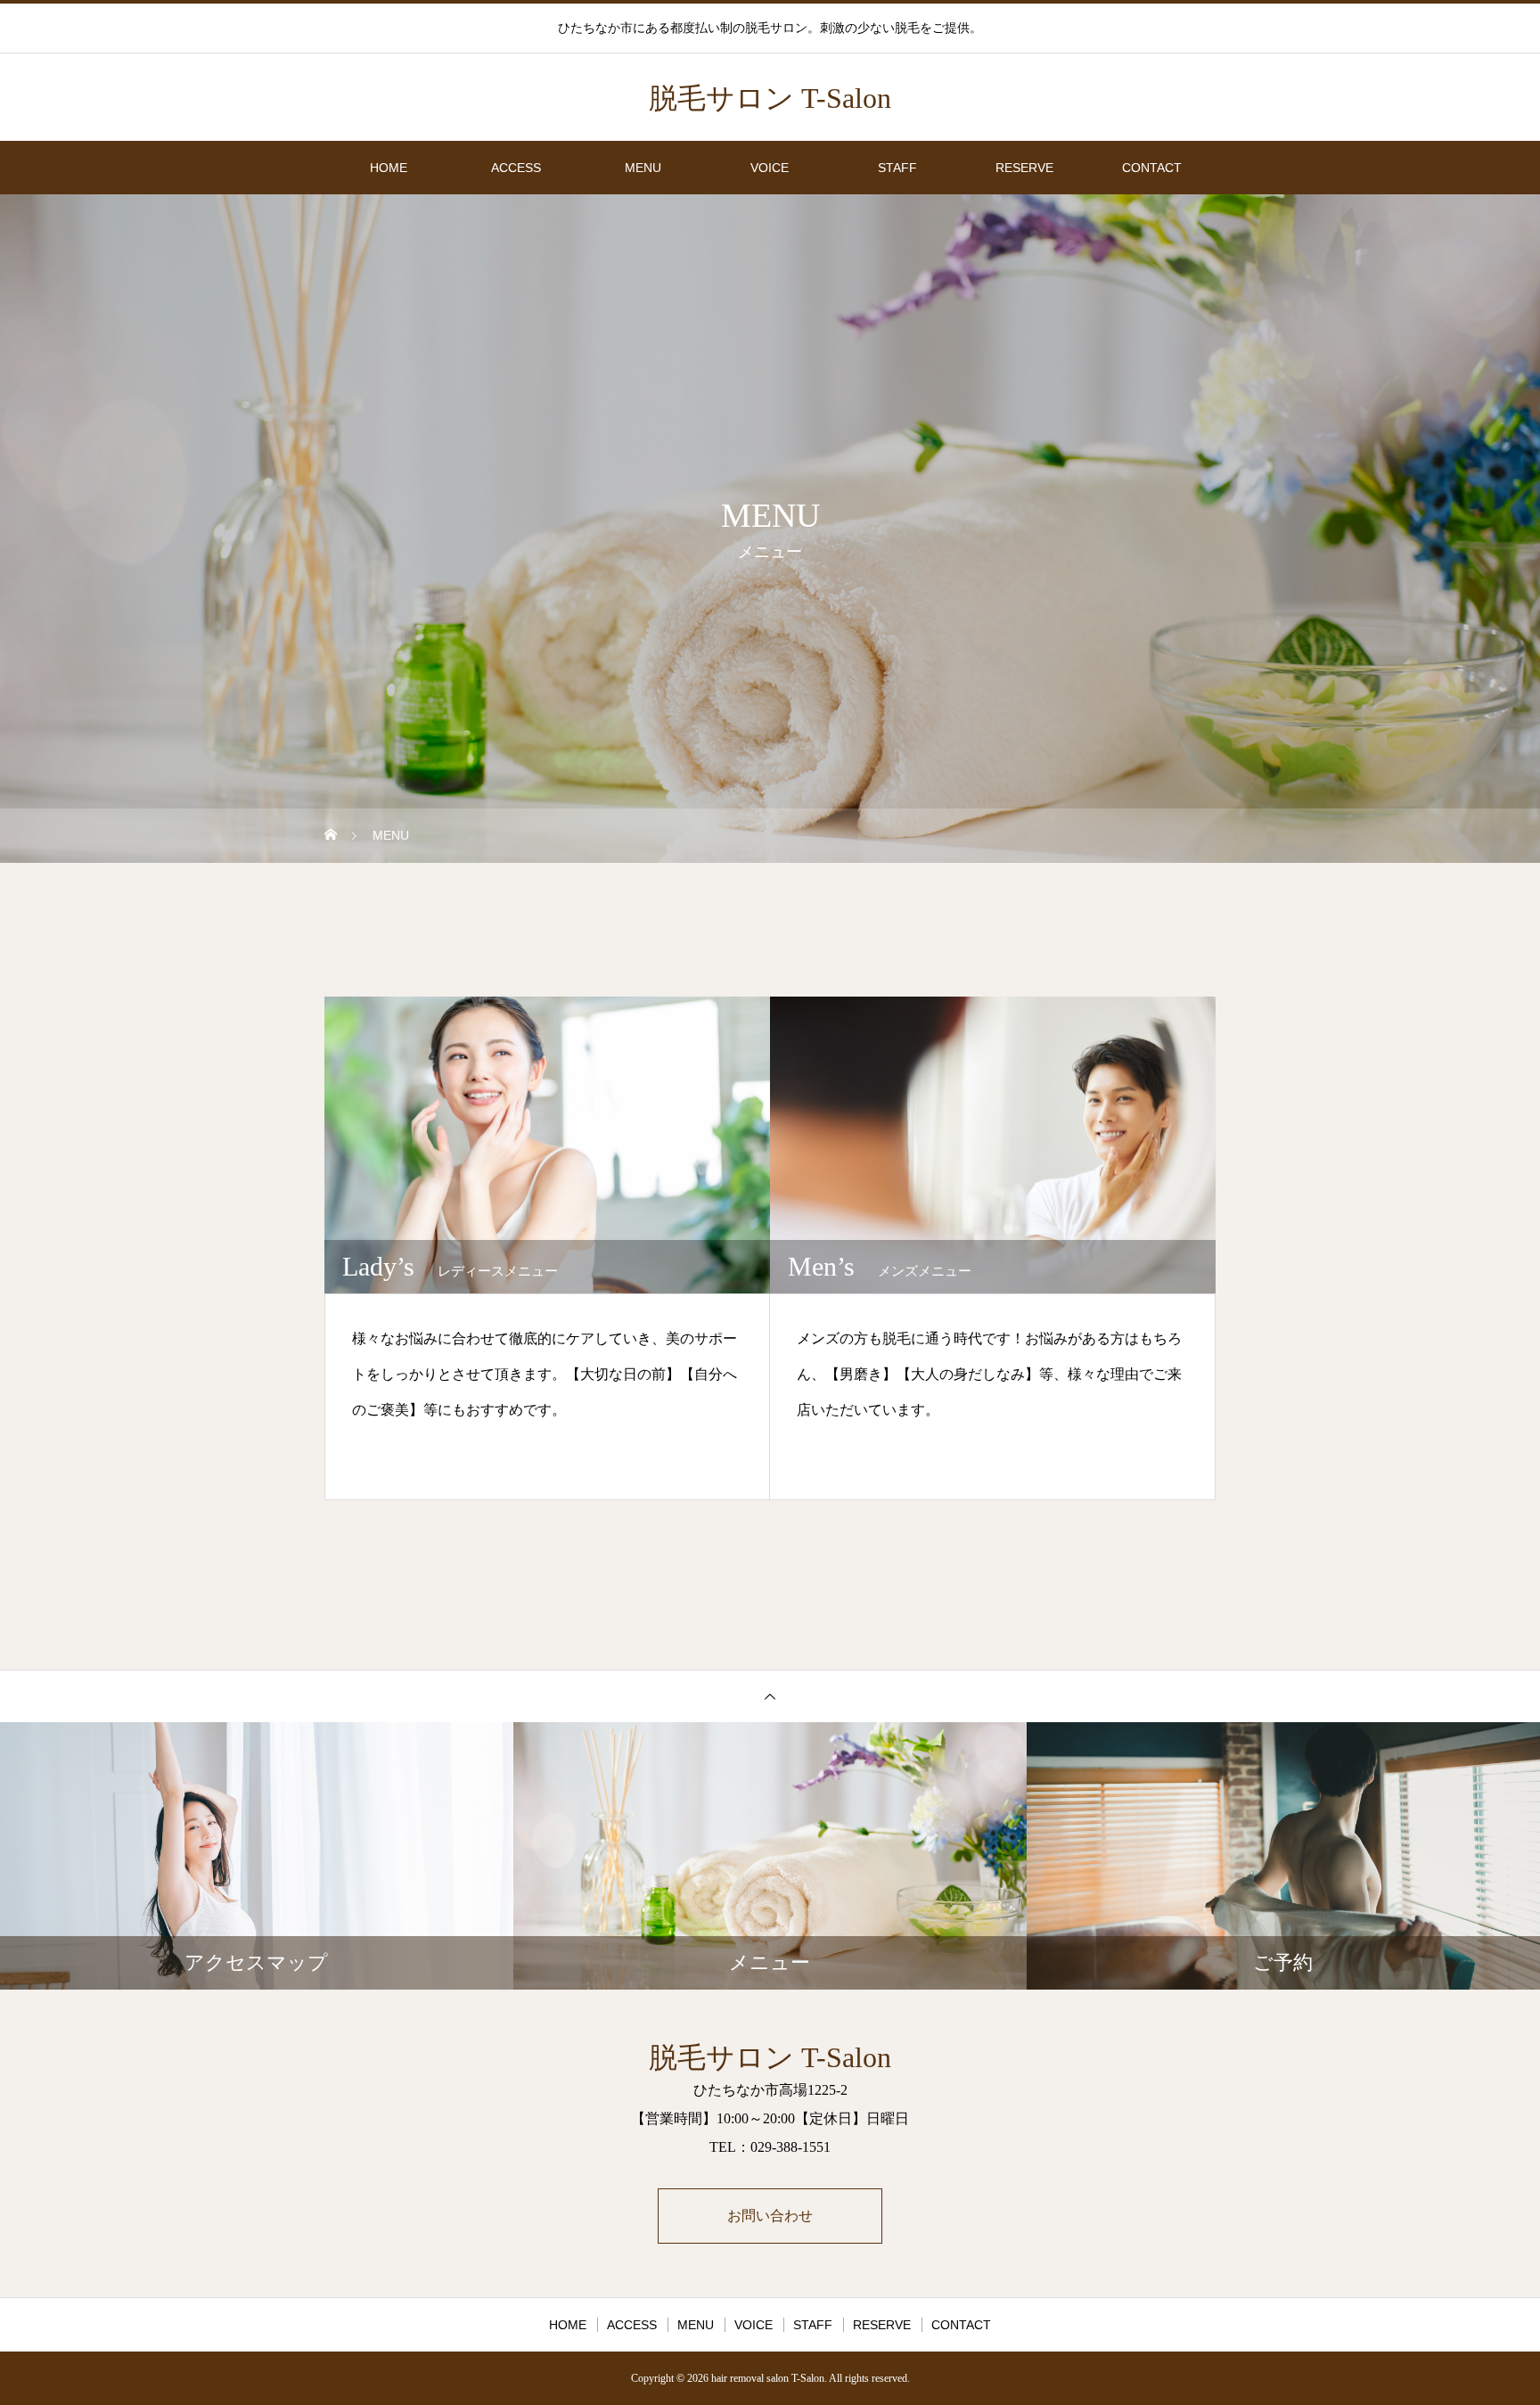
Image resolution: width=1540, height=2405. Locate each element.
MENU (643, 168)
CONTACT (1152, 168)
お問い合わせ (770, 2216)
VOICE (770, 168)
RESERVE (1024, 168)
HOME (389, 168)
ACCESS (516, 168)
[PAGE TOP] (770, 1696)
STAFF (897, 168)
